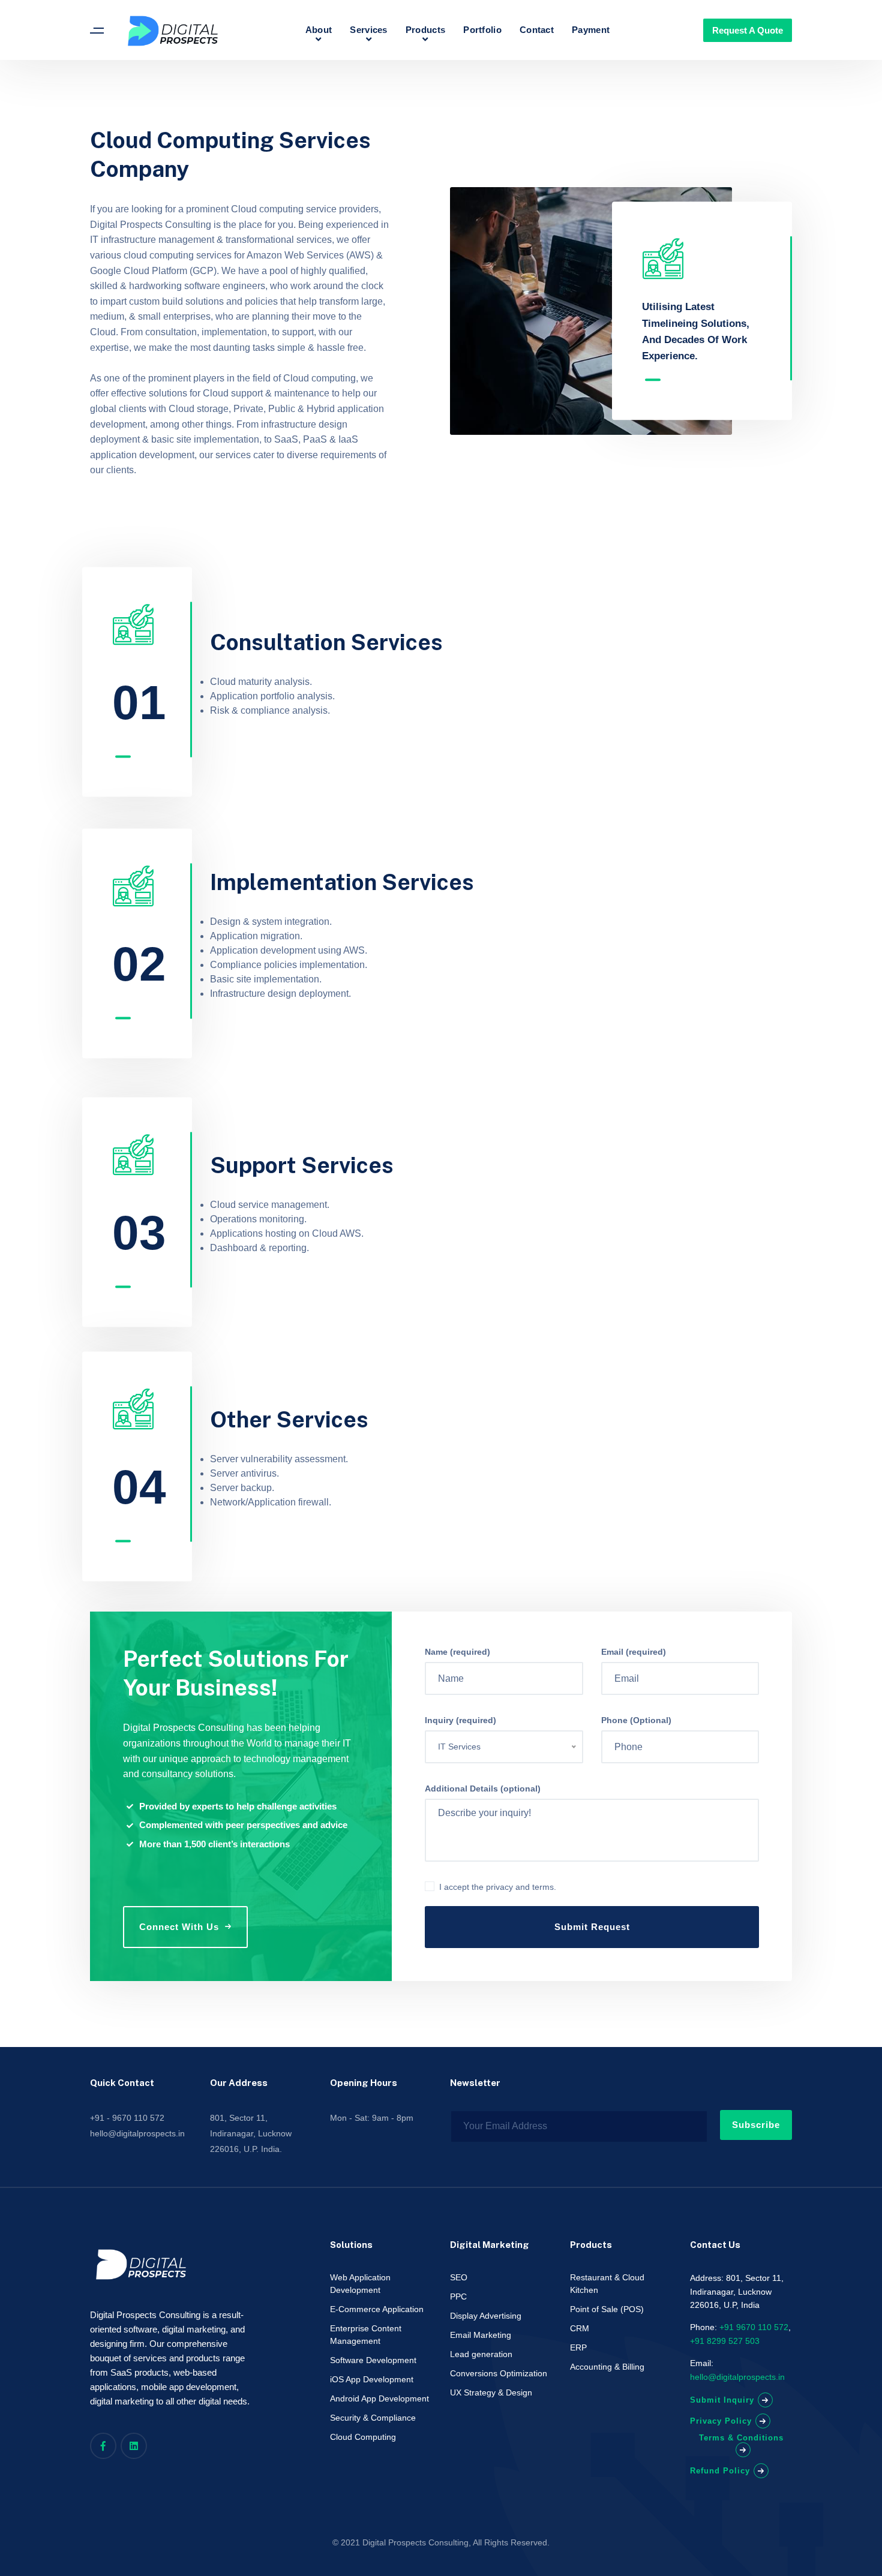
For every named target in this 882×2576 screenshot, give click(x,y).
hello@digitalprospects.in (137, 2133)
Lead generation (481, 2354)
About (319, 30)
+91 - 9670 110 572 (127, 2118)
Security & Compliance (373, 2418)
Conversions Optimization (499, 2373)
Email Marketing (481, 2335)
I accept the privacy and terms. (498, 1887)
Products (425, 30)
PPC (458, 2297)
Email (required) (634, 1652)
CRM (580, 2328)
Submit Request (592, 1927)
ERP (578, 2347)
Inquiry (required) (460, 1720)
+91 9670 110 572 (754, 2327)
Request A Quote (748, 30)
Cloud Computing (363, 2437)
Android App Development (379, 2398)
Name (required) (457, 1652)
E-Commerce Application (377, 2309)
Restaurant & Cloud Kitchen (607, 2284)
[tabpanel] (704, 301)
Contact (537, 30)
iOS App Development (372, 2379)
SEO (459, 2277)
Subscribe (756, 2125)
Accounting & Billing (607, 2367)
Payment (591, 30)
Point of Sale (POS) (607, 2309)
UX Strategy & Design (491, 2392)
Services (368, 30)
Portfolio (482, 30)
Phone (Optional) (636, 1720)
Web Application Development (360, 2284)
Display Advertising (486, 2316)
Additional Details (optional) (483, 1789)
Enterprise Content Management (366, 2335)
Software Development (373, 2360)
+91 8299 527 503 (725, 2341)
